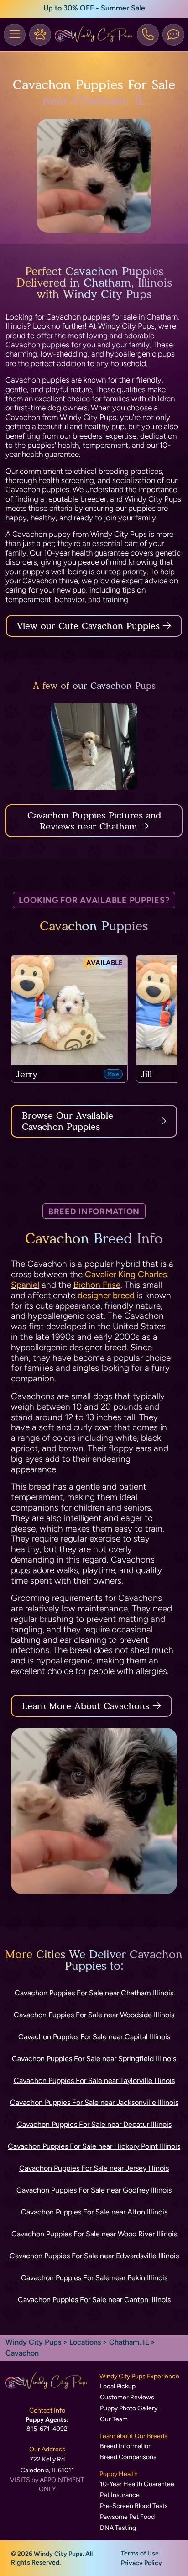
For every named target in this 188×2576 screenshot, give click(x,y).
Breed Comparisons (128, 2457)
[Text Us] (173, 35)
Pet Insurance (120, 2495)
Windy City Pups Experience (139, 2376)
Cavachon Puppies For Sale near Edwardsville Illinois (94, 2256)
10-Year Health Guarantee (137, 2484)
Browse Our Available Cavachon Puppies (68, 1121)
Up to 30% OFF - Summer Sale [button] (94, 8)
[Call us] (148, 35)
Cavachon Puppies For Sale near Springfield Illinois (94, 2059)
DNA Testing (118, 2528)
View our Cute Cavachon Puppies (90, 626)
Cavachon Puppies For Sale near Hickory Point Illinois (94, 2146)
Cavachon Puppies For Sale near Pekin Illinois (94, 2278)
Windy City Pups (33, 2342)
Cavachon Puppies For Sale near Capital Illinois (94, 2037)
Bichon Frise (97, 1285)
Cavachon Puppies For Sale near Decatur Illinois (94, 2124)
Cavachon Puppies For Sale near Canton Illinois (94, 2300)
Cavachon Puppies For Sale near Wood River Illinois (94, 2234)
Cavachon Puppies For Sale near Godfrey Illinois (94, 2190)
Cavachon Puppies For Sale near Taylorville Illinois (94, 2080)
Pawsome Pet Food (127, 2517)
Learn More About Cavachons (86, 1706)
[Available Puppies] (40, 35)
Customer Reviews (127, 2397)
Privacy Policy (141, 2563)
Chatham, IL (130, 2342)
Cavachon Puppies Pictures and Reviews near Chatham (94, 821)
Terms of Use (140, 2553)
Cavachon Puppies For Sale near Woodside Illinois (94, 2015)
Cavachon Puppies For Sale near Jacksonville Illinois (94, 2102)
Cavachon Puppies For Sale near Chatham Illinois (94, 1993)
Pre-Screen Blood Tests (134, 2506)
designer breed (106, 1295)
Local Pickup (118, 2386)
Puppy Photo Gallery (129, 2408)
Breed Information (126, 2446)
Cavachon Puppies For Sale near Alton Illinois (94, 2212)
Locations (85, 2342)
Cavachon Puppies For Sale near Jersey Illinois (94, 2168)
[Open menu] (15, 35)
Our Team (114, 2419)
